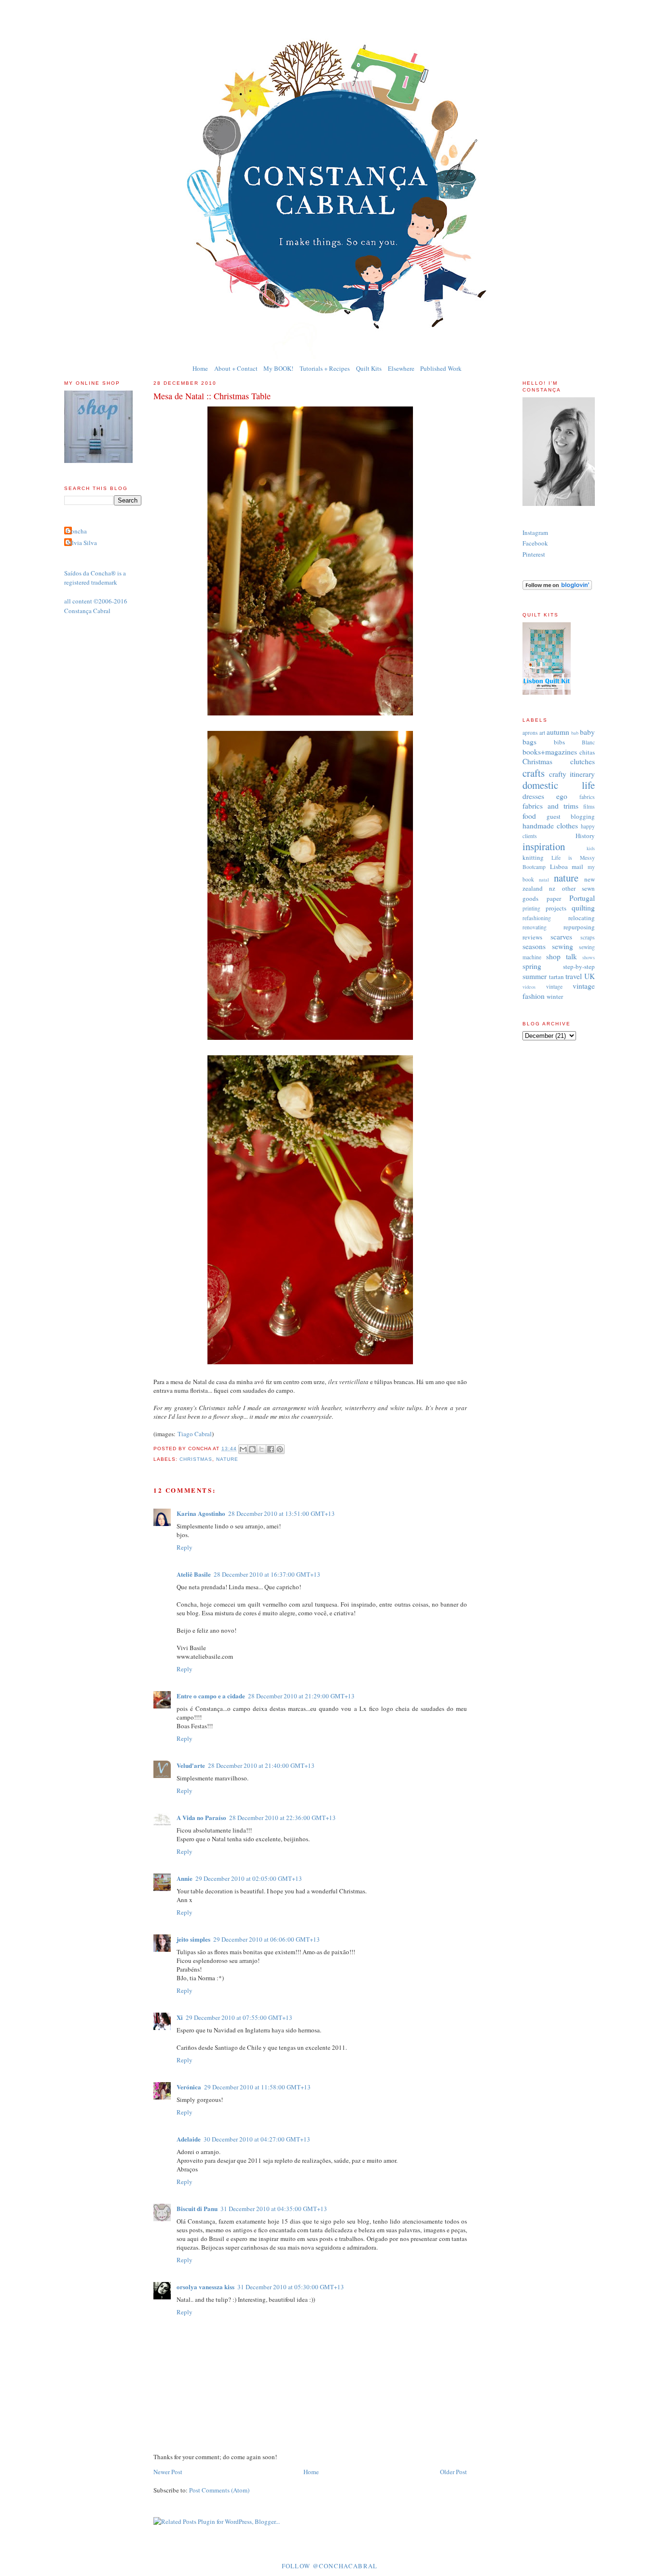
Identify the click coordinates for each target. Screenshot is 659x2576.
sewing (563, 946)
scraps (588, 937)
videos (529, 987)
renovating (535, 927)
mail (577, 867)
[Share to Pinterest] (280, 1449)
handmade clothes (550, 826)
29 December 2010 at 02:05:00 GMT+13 (249, 1878)
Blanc (588, 742)
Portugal (582, 898)
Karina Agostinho (201, 1513)
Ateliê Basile (194, 1574)
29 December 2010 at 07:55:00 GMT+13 (239, 2017)
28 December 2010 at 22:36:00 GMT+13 (282, 1818)
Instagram (535, 532)
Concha (77, 531)
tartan (556, 977)
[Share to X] (261, 1449)
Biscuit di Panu (197, 2208)
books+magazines (550, 752)
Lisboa (559, 867)
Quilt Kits (369, 368)
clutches (583, 761)
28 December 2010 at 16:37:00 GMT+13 (267, 1574)
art (542, 733)
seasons (534, 946)
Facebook (535, 543)
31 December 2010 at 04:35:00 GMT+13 (274, 2209)
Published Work (441, 368)
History (585, 836)
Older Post (453, 2472)
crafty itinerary (572, 774)
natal (544, 880)
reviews (532, 937)
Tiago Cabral (195, 1434)
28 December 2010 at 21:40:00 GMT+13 (261, 1765)
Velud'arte (191, 1765)
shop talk (562, 956)
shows (589, 957)
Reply (185, 1547)
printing (531, 908)
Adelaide (189, 2139)
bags (529, 742)
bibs (559, 742)
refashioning (537, 918)
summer (535, 976)
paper (554, 898)
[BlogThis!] (252, 1449)
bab (575, 733)
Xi (180, 2017)
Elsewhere (401, 368)
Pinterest (534, 554)
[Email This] (243, 1449)
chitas (587, 752)
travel (574, 976)
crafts (534, 773)
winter (555, 996)
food (529, 816)
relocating (582, 918)
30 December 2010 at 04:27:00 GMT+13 (257, 2139)
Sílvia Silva (82, 543)
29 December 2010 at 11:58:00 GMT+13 (257, 2087)
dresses (533, 796)
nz (552, 888)
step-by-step (579, 966)
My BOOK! (278, 368)
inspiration (544, 846)
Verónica (189, 2087)
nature (227, 1459)
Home (200, 368)
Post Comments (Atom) (219, 2490)
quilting (583, 908)
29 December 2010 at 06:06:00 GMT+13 (267, 1939)
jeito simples (193, 1939)
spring (532, 966)
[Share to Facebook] (271, 1449)
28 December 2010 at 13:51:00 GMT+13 (281, 1513)
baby (587, 732)
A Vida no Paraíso (201, 1817)
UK (590, 976)
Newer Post (168, 2472)
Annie (185, 1878)
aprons (530, 733)
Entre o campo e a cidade (211, 1696)
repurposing (579, 927)
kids (591, 848)
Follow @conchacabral (330, 2566)
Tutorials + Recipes (325, 368)
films (589, 806)
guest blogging (571, 816)
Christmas (196, 1459)
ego (562, 796)
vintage (554, 987)
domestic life (559, 785)
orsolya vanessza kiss (206, 2287)
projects (556, 908)
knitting (533, 857)
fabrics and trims (550, 806)
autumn (558, 732)
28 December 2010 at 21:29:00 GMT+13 (301, 1696)
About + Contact (236, 368)
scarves (561, 937)
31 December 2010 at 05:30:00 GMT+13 (291, 2287)
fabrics (587, 797)
